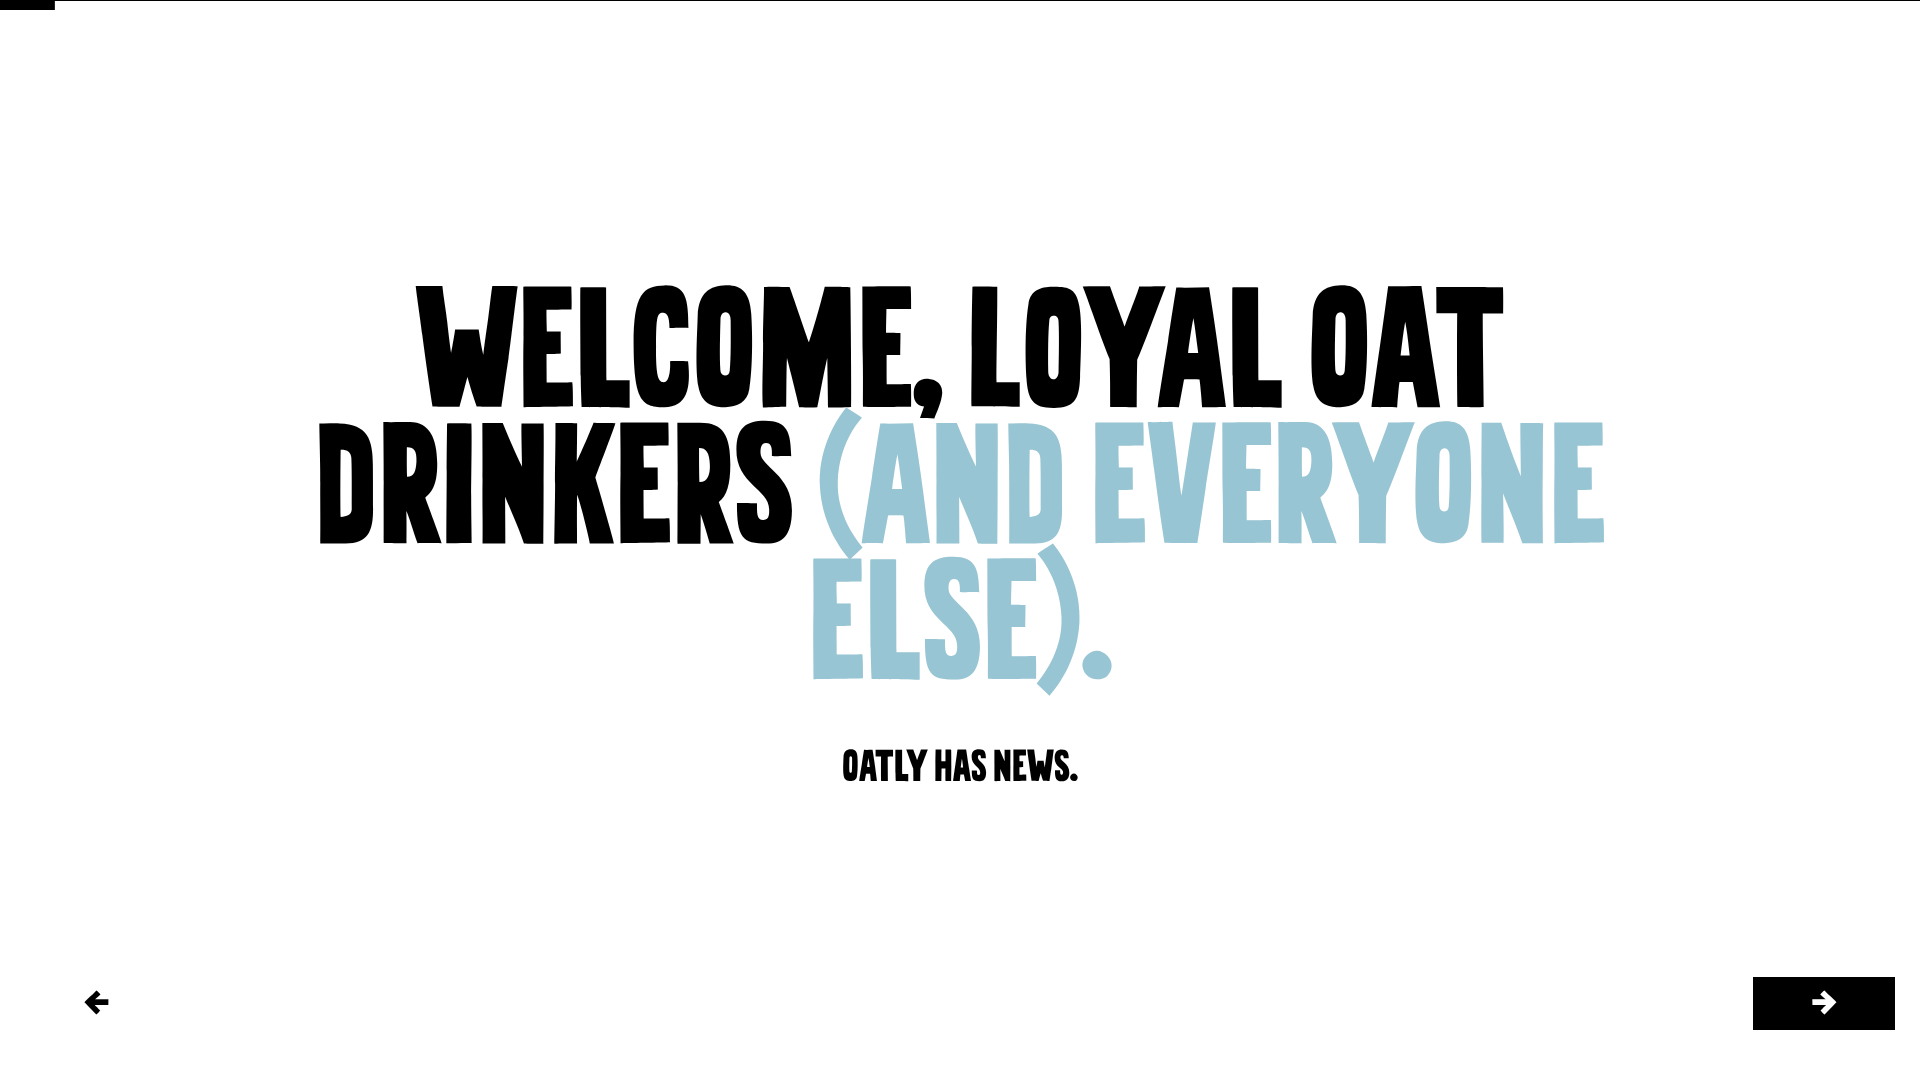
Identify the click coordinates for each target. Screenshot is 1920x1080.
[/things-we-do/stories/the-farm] (96, 1003)
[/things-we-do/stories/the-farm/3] (1824, 1003)
